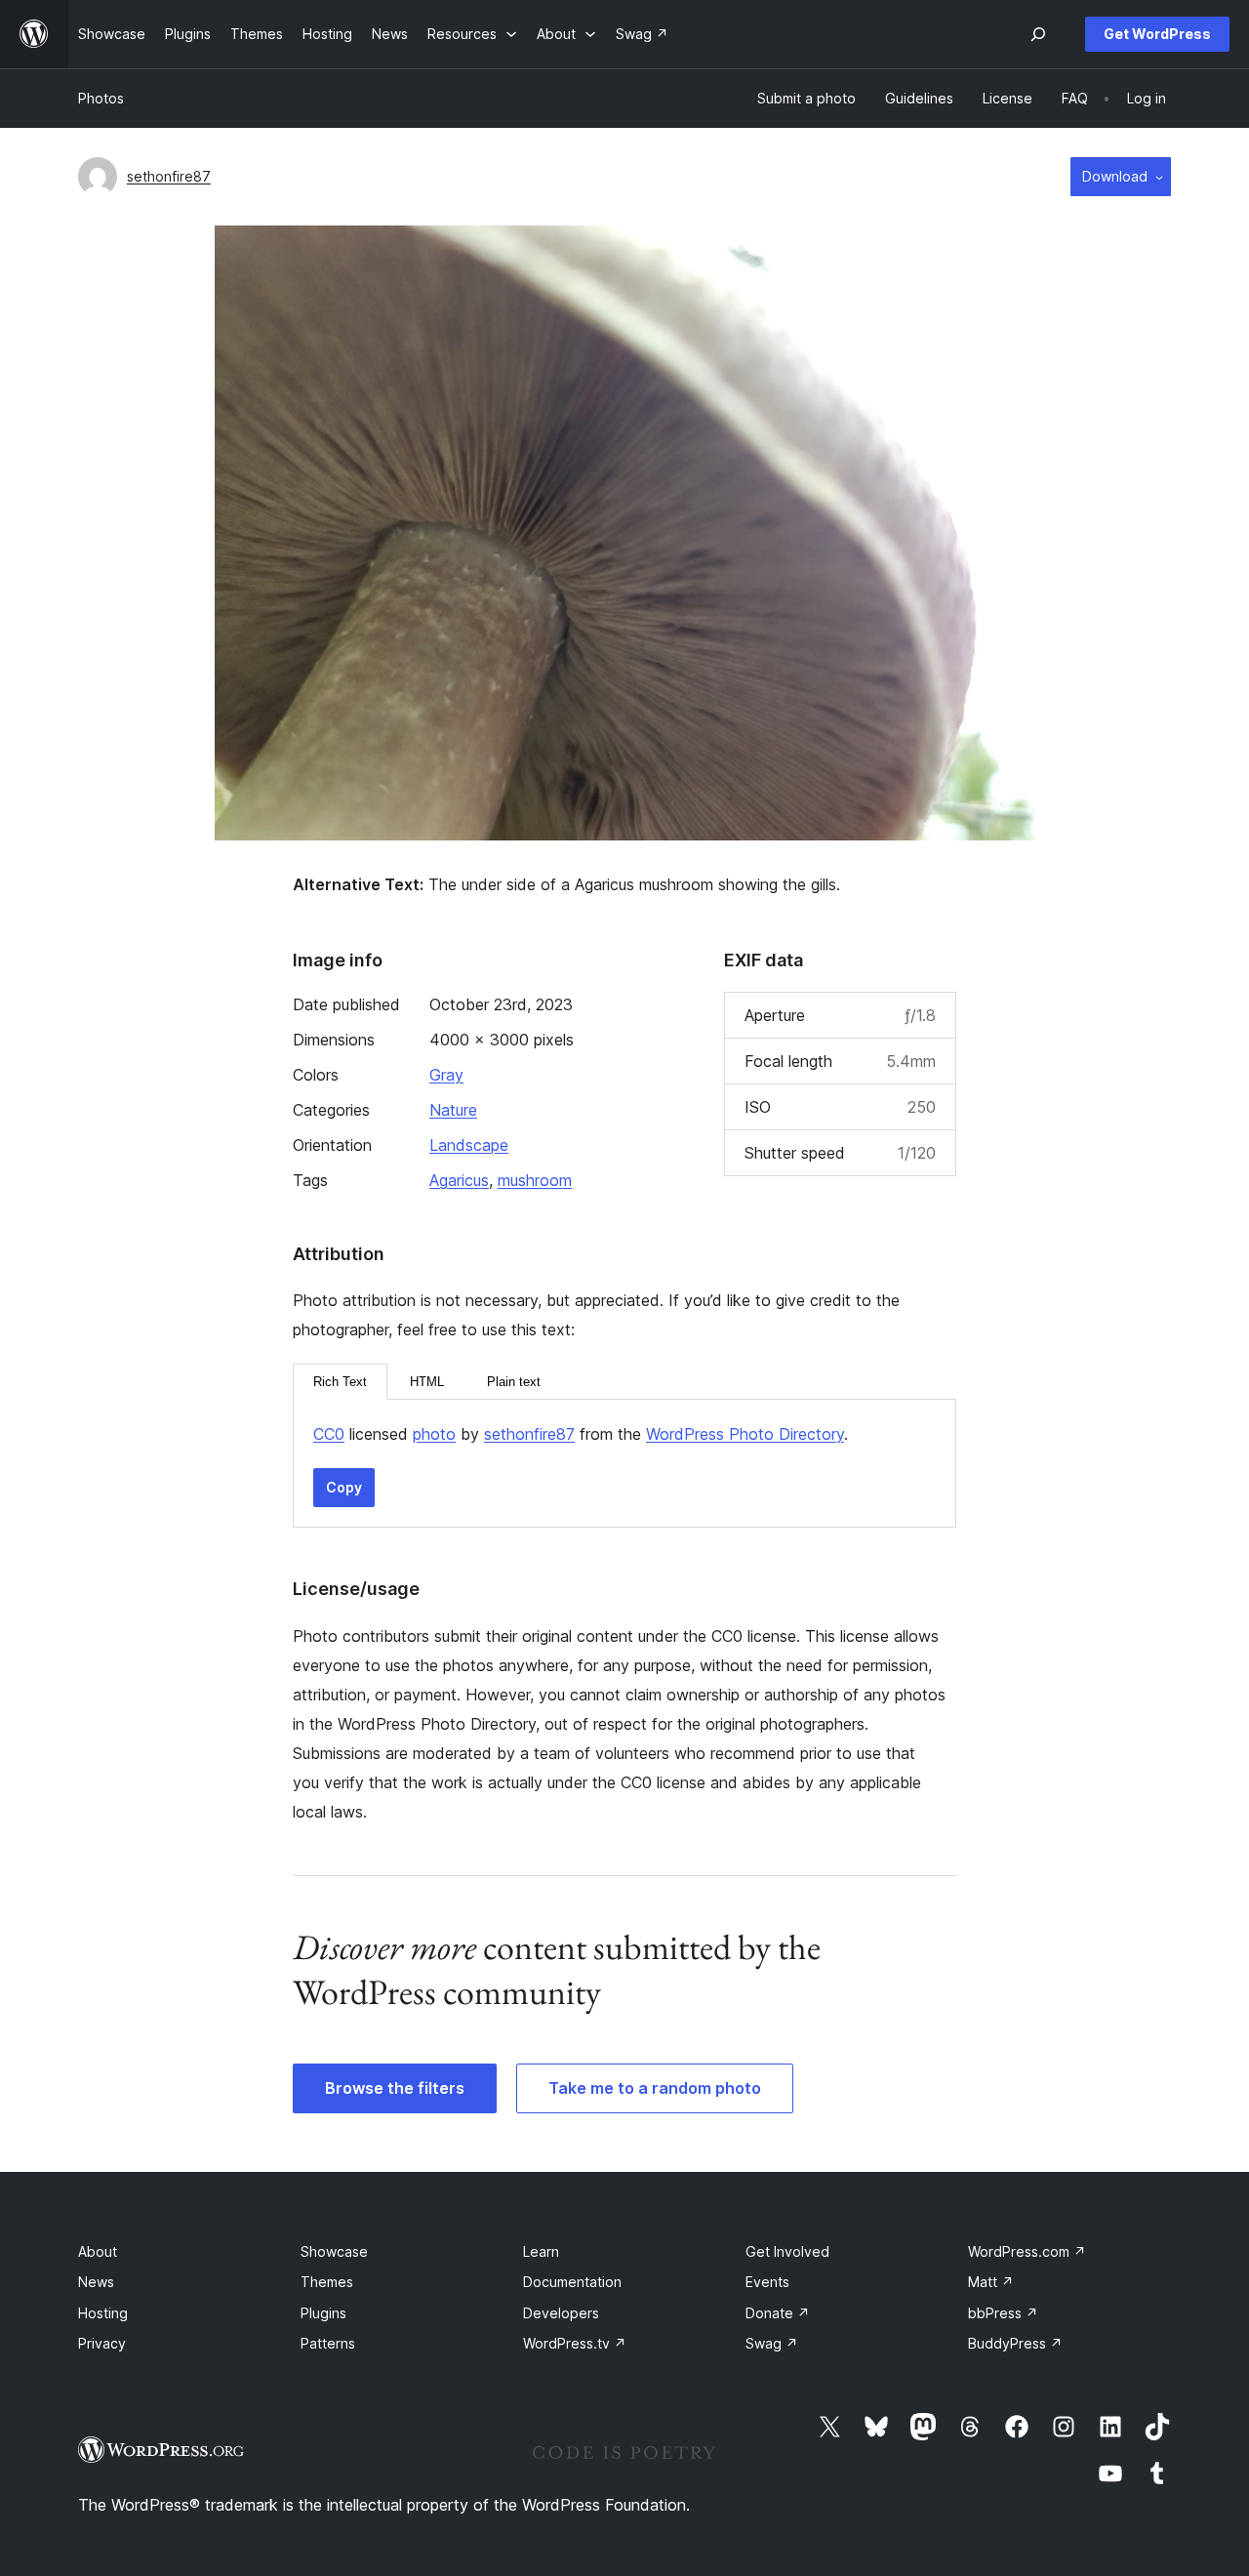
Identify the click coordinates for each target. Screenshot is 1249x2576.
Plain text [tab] (514, 1382)
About (98, 2251)
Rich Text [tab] (340, 1382)
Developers (561, 2313)
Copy (344, 1487)
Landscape (469, 1145)
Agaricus (459, 1180)
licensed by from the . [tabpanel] (581, 1434)
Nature (453, 1110)
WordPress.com (1027, 2251)
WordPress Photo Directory (745, 1434)
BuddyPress (1015, 2343)
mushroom (535, 1180)
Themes (327, 2282)
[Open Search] (1038, 34)
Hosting (103, 2313)
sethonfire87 (169, 176)
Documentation (572, 2282)
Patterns (328, 2343)
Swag (772, 2343)
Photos (101, 98)
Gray (446, 1075)
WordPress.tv (575, 2343)
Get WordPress (1157, 34)
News (96, 2282)
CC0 (329, 1434)
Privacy (102, 2343)
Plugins (323, 2313)
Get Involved (787, 2251)
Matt (991, 2282)
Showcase (334, 2251)
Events (767, 2282)
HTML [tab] (427, 1382)
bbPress (1003, 2313)
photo (434, 1434)
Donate (778, 2313)
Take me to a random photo (655, 2088)
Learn (541, 2251)
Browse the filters (395, 2088)
